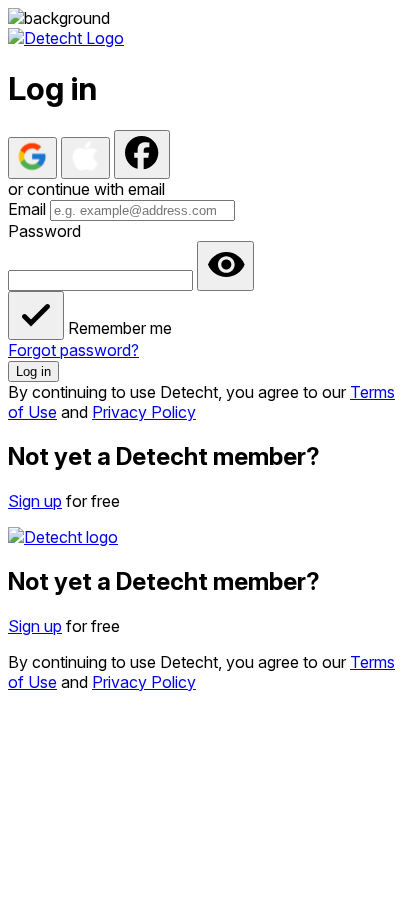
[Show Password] (225, 266)
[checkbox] (36, 315)
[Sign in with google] (32, 158)
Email (27, 209)
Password (44, 231)
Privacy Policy (144, 412)
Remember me (120, 328)
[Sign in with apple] (85, 158)
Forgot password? (73, 350)
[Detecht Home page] (66, 38)
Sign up (35, 501)
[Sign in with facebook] (142, 154)
